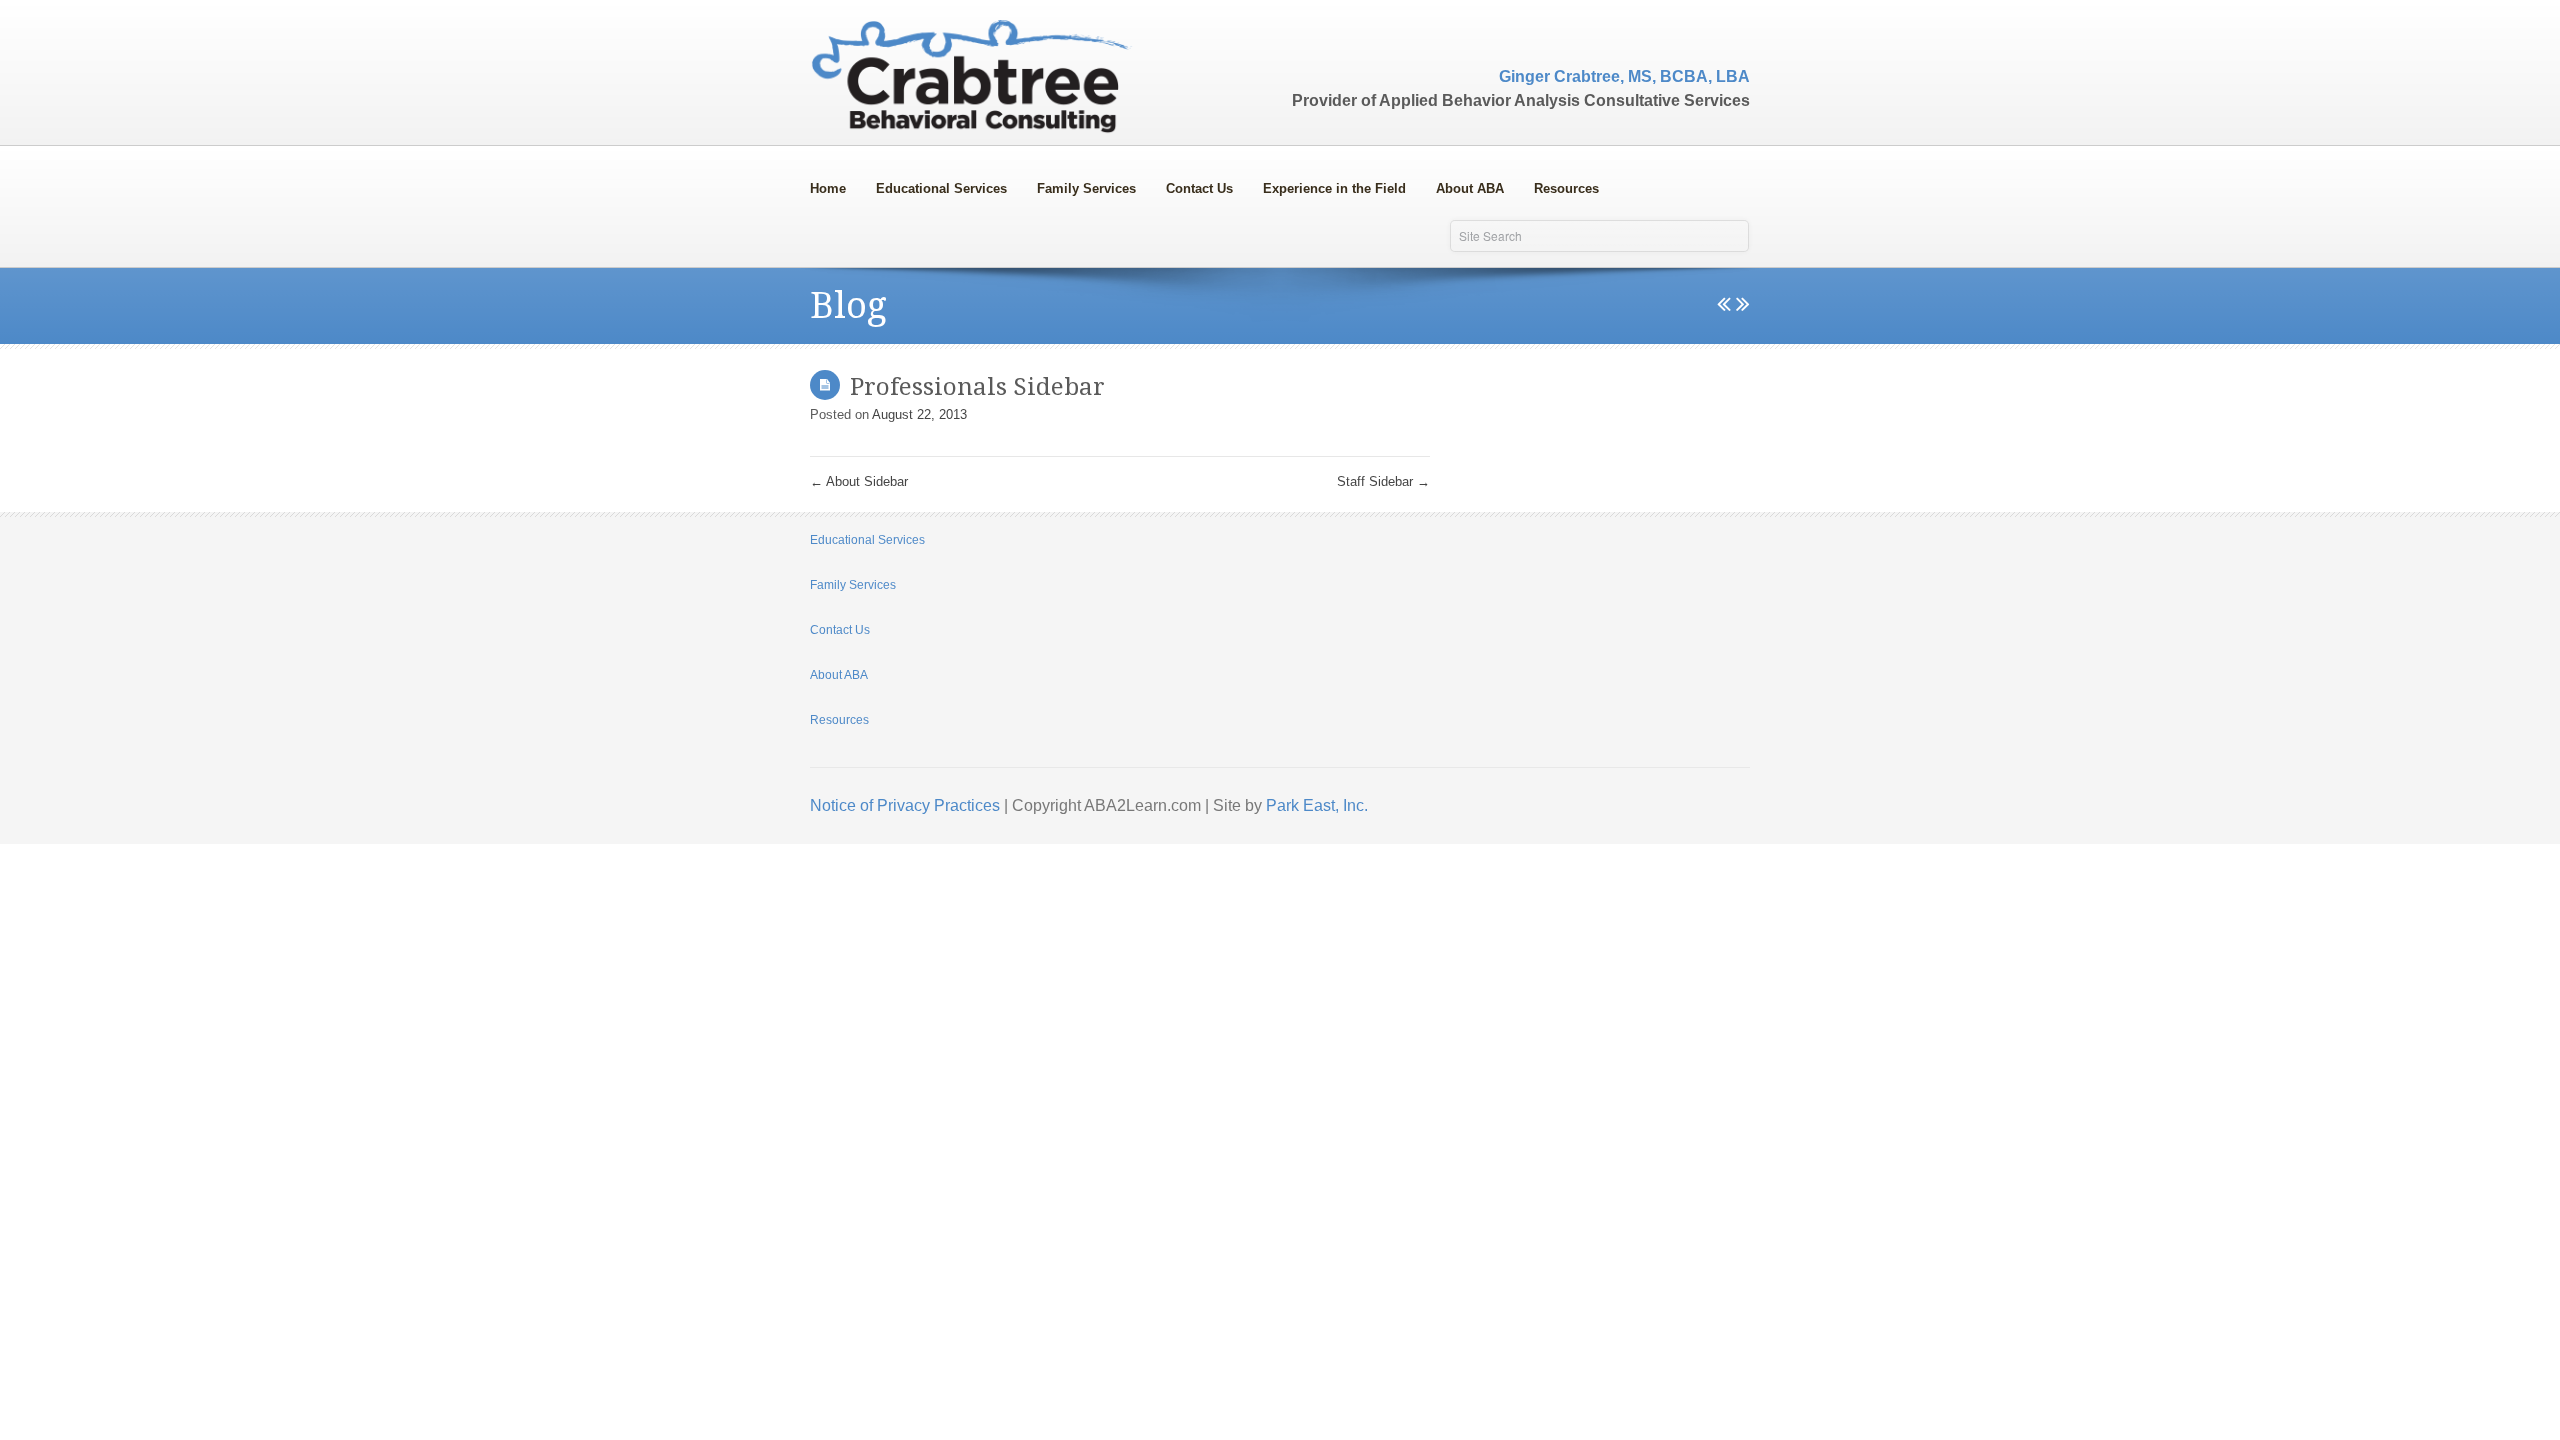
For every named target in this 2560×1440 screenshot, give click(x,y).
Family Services (1079, 185)
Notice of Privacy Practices (905, 805)
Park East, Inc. (1317, 805)
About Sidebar (859, 481)
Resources (1566, 188)
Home (828, 188)
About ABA (1462, 185)
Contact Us (1199, 188)
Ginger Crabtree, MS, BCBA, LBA (1624, 76)
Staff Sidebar (1383, 481)
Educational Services (934, 185)
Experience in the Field (1334, 188)
